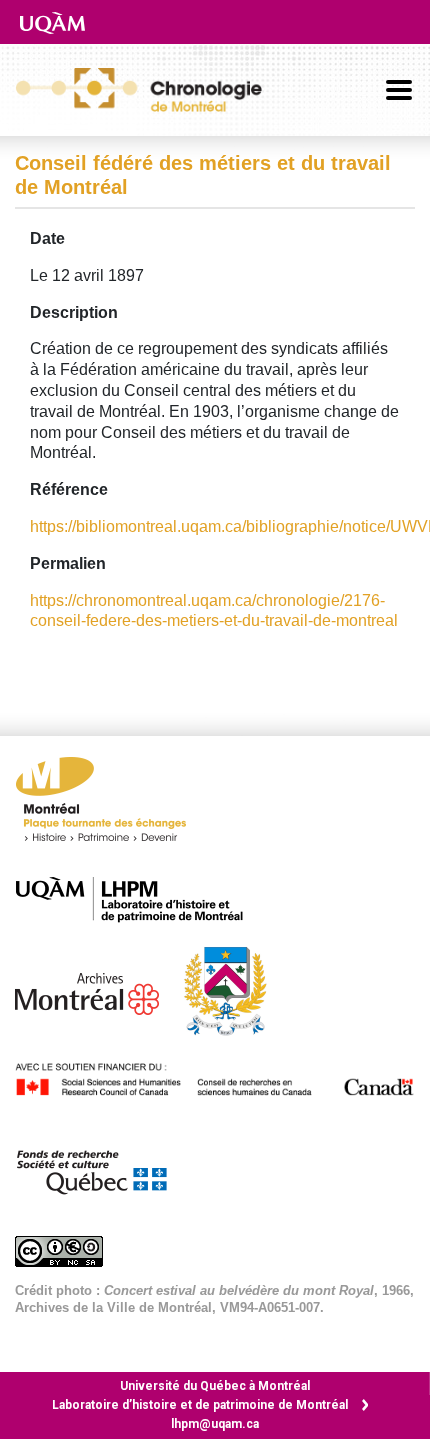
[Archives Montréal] (97, 989)
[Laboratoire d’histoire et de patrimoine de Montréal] (139, 899)
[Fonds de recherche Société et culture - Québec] (101, 1167)
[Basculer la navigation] (399, 90)
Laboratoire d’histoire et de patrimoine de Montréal (200, 1405)
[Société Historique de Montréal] (235, 989)
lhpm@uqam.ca (215, 1424)
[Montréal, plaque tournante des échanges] (111, 804)
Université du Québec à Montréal (215, 1386)
